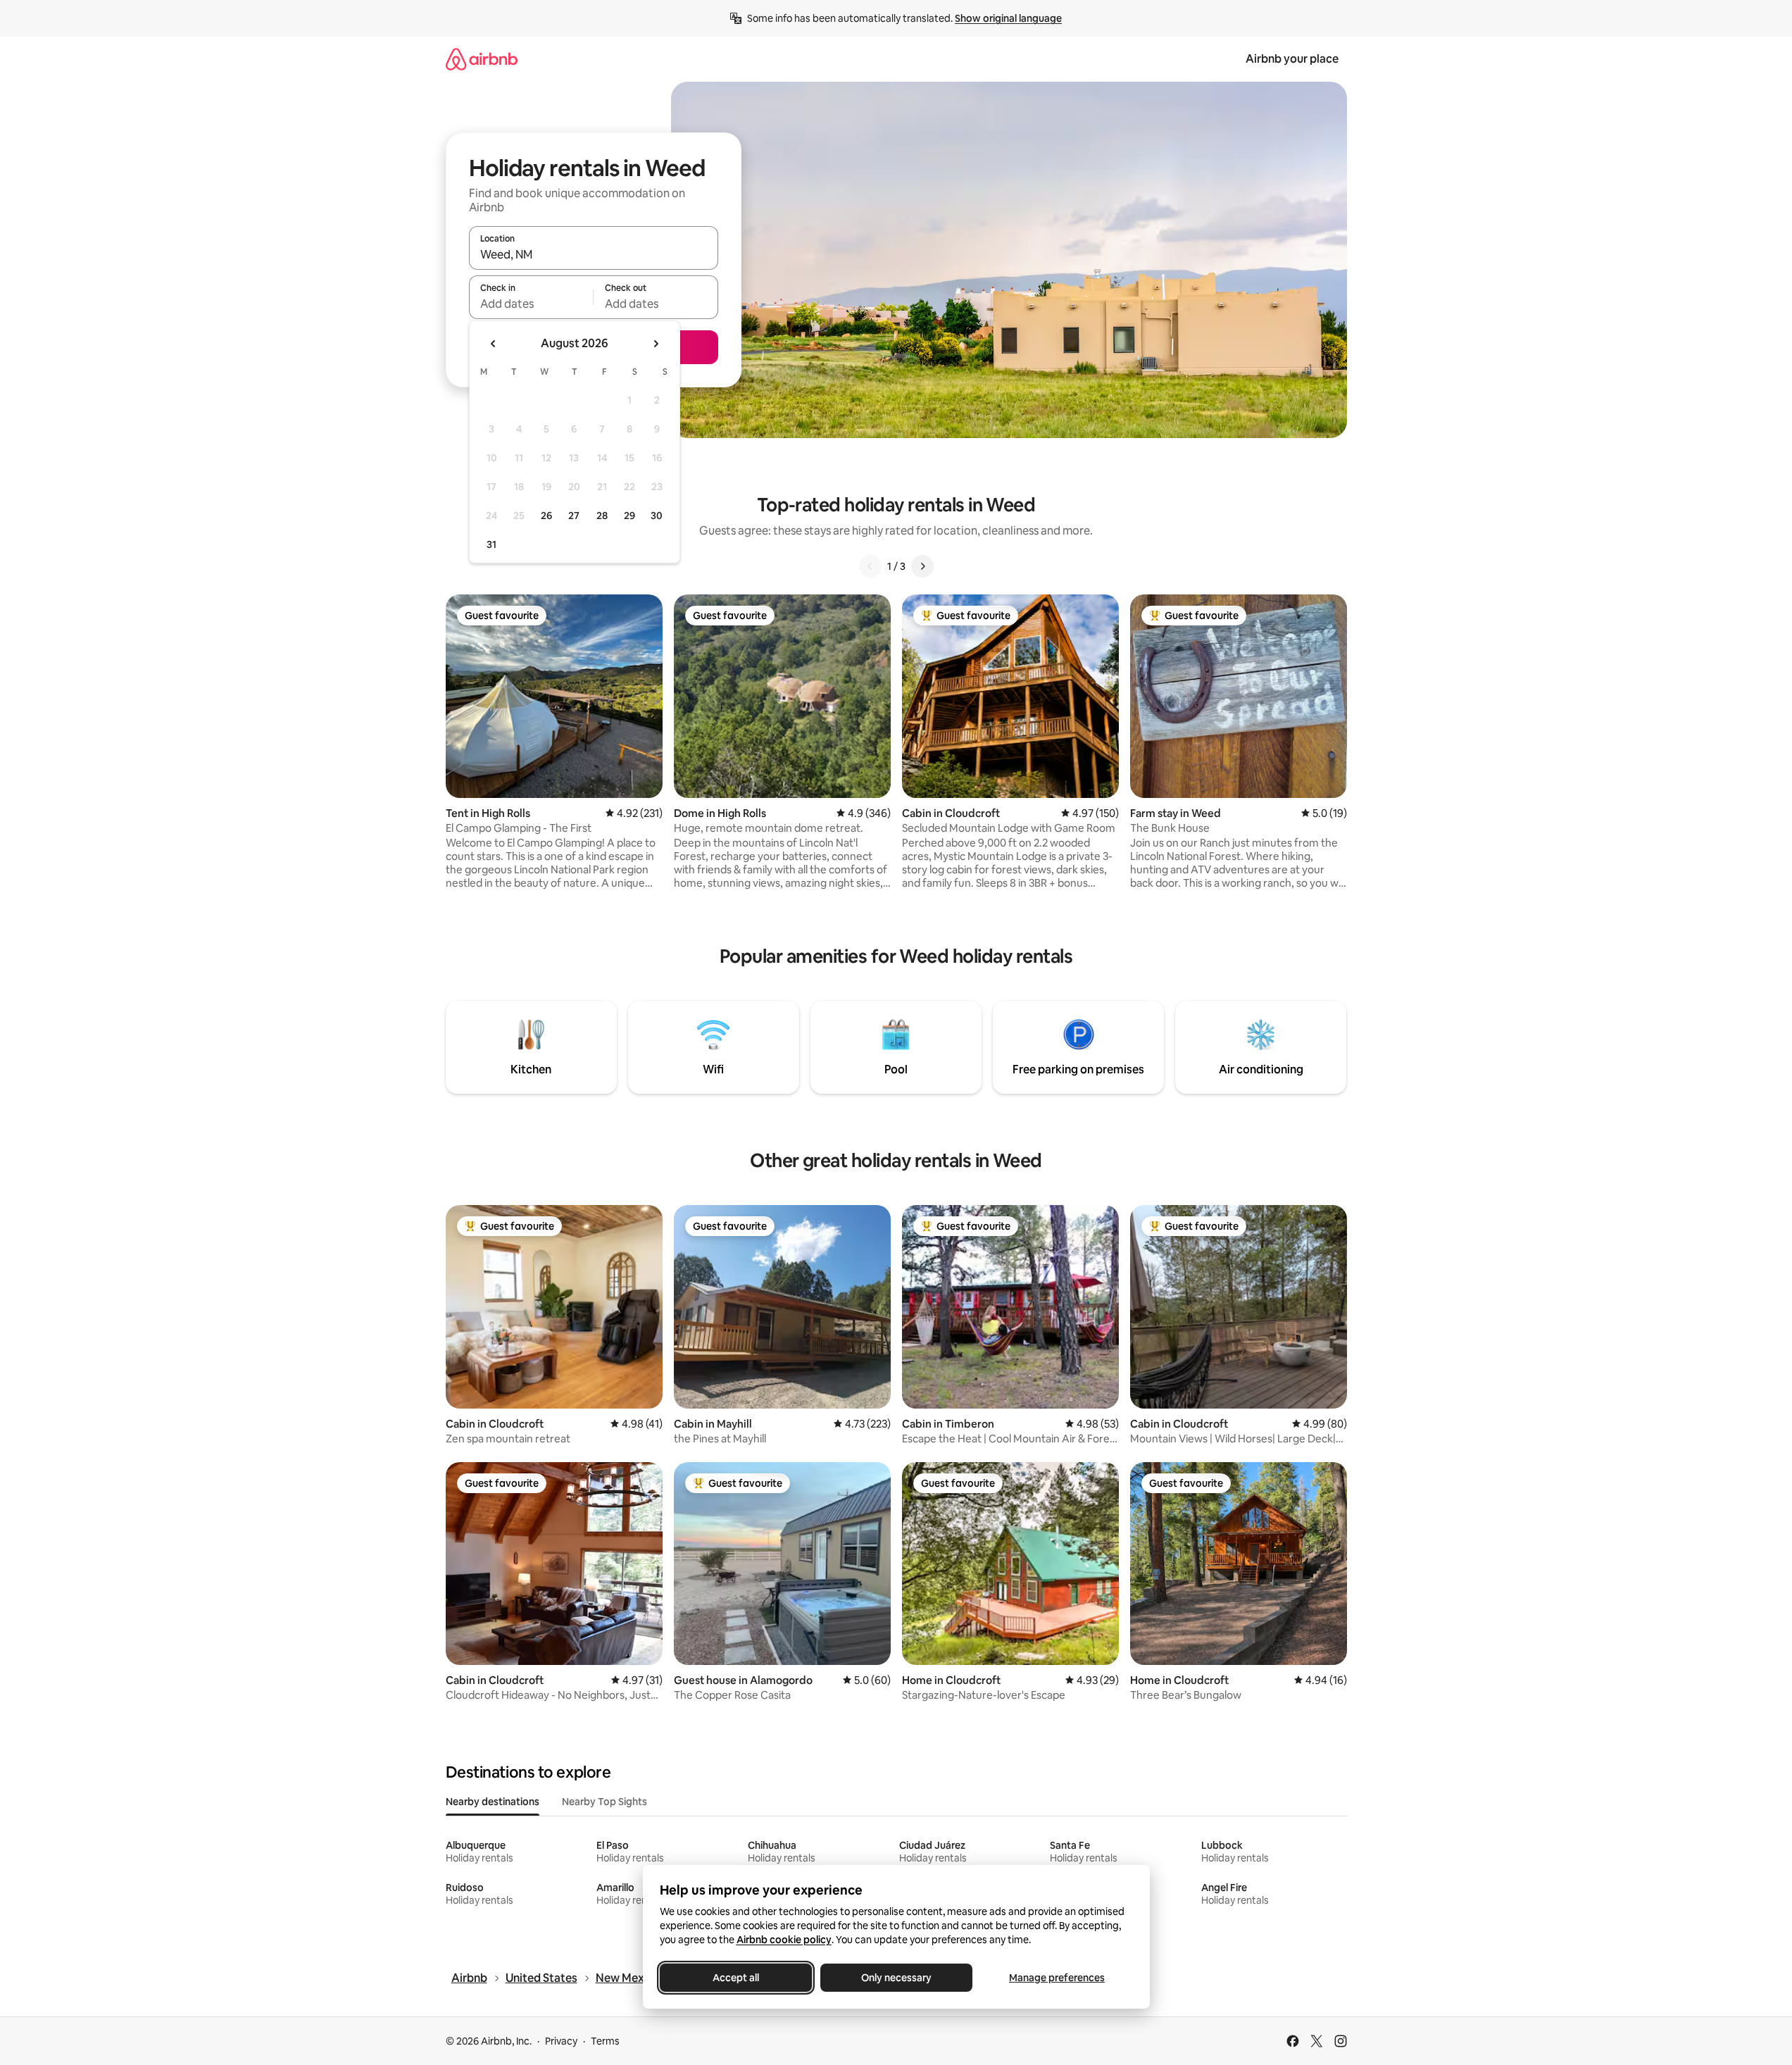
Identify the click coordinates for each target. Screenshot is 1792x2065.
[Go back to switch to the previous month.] (494, 344)
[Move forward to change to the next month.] (656, 344)
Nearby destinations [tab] (493, 1802)
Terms (605, 2041)
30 (657, 516)
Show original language (1008, 18)
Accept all (736, 1978)
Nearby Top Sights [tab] (604, 1802)
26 (546, 516)
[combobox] (594, 254)
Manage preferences (1057, 1978)
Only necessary (896, 1978)
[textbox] (531, 304)
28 (602, 516)
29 (629, 516)
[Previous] (870, 566)
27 (574, 516)
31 (491, 544)
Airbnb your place (1292, 59)
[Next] (922, 566)
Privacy (561, 2041)
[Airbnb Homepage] (482, 59)
